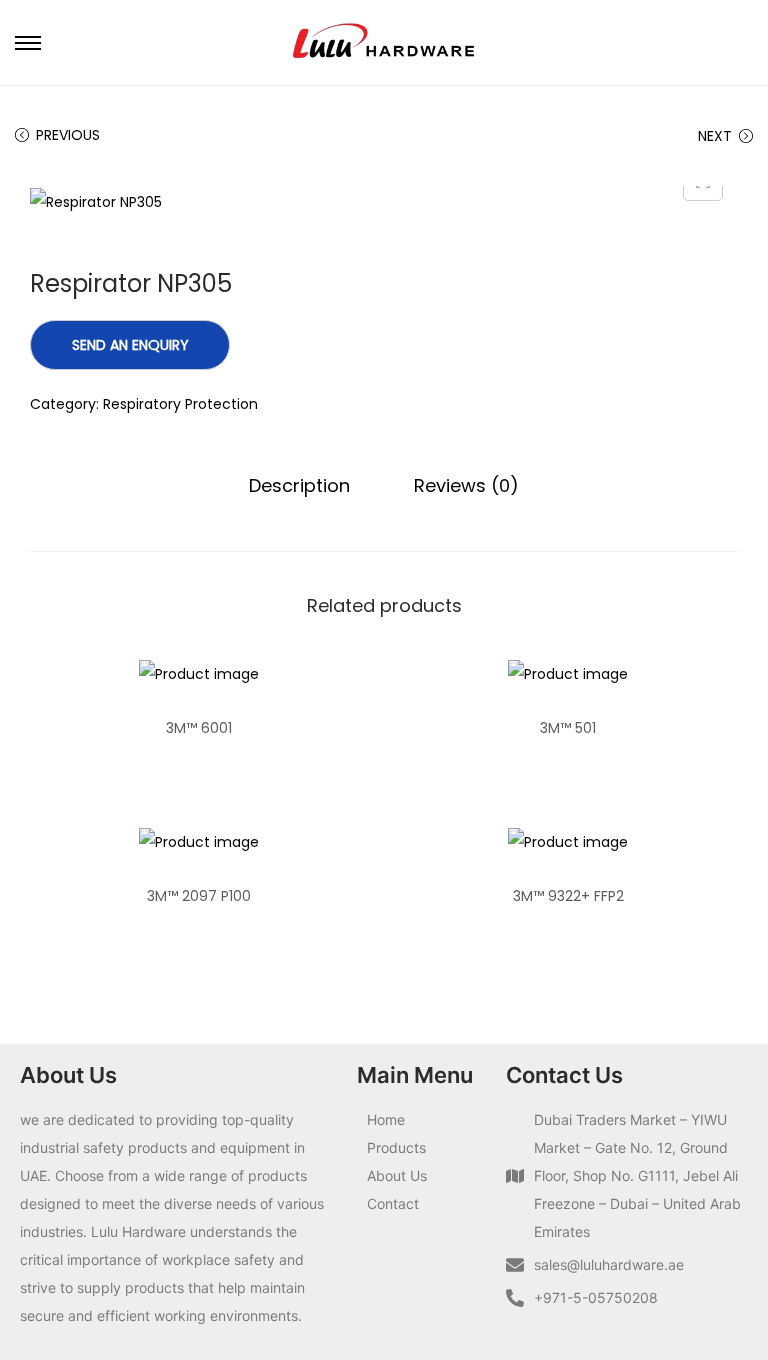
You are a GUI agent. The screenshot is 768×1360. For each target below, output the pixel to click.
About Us (397, 1175)
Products (396, 1147)
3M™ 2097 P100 (199, 896)
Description (299, 485)
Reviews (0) (466, 485)
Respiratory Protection (180, 404)
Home (386, 1119)
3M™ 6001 (199, 728)
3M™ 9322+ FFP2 (568, 896)
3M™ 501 (568, 728)
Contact (393, 1203)
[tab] (299, 486)
